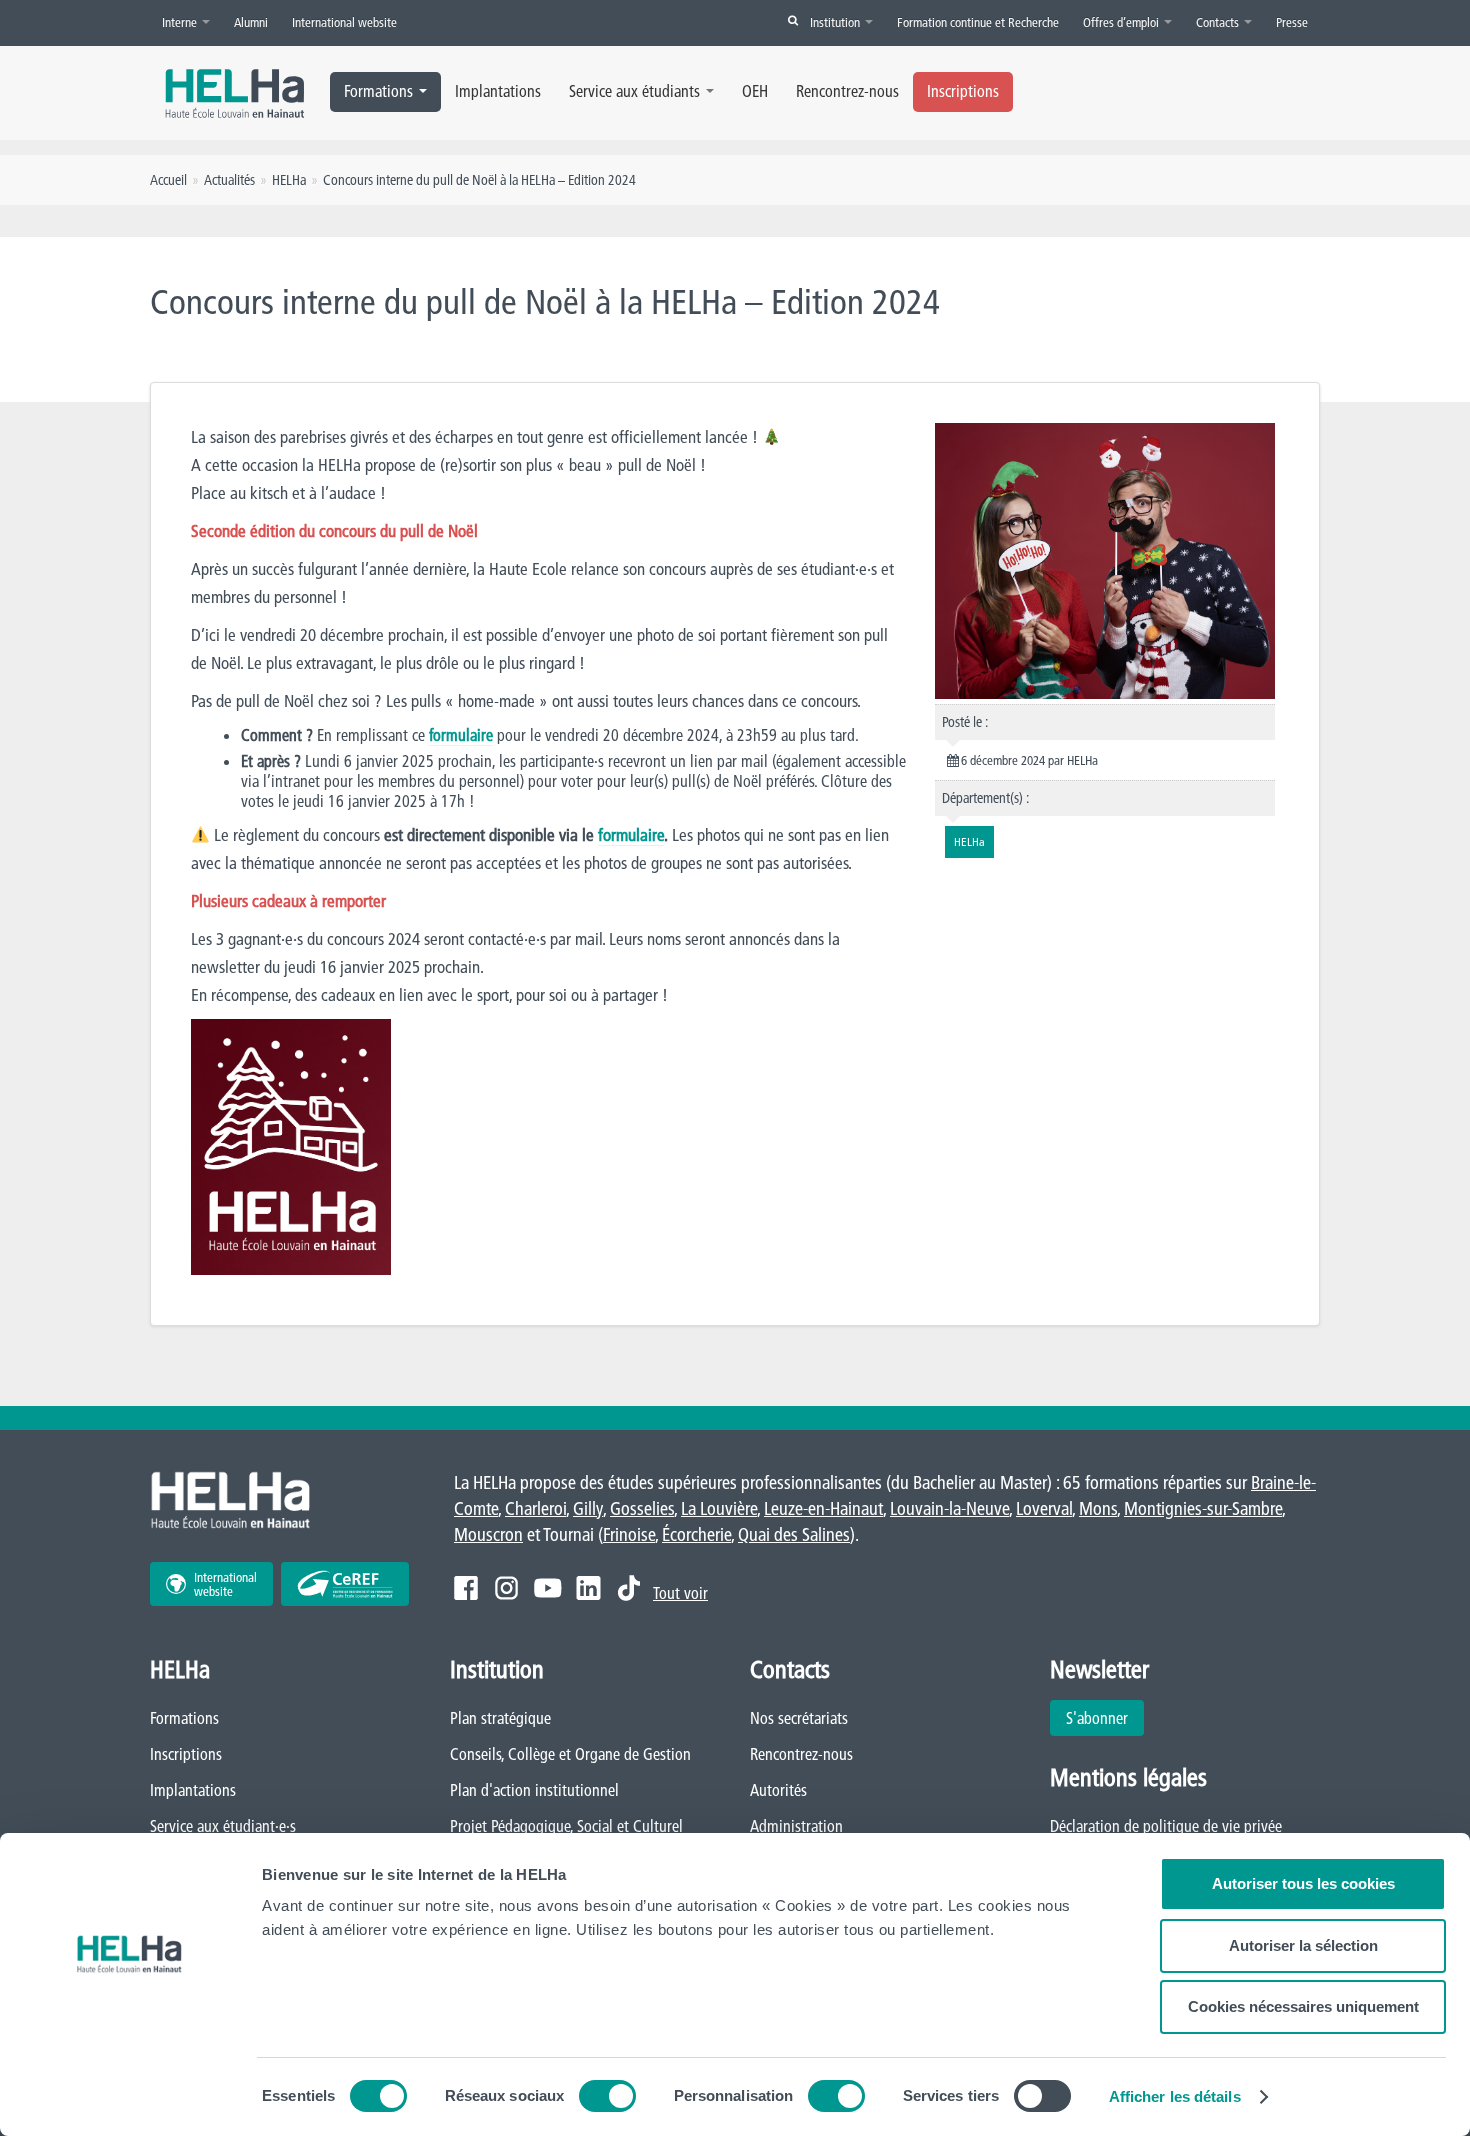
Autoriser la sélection (1303, 1945)
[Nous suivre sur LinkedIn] (588, 1588)
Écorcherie (696, 1534)
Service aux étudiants (634, 91)
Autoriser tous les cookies (1303, 1883)
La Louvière (719, 1508)
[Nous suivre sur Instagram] (506, 1588)
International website (344, 22)
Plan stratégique (500, 1718)
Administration (796, 1826)
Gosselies (642, 1508)
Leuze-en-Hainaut (823, 1508)
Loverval (1044, 1508)
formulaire (461, 735)
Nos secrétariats (799, 1718)
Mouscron (488, 1534)
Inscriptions (963, 91)
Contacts (1219, 22)
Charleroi (535, 1508)
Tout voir (680, 1593)
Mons (1098, 1508)
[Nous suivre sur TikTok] (629, 1588)
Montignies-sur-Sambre (1203, 1508)
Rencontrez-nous (847, 91)
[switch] (607, 2096)
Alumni (251, 22)
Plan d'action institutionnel (534, 1790)
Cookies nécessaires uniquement (1303, 2006)
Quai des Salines (794, 1534)
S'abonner (1097, 1718)
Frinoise (629, 1534)
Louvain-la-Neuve (949, 1508)
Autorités (778, 1790)
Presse (1292, 22)
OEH (755, 91)
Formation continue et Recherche (978, 22)
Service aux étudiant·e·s (223, 1826)
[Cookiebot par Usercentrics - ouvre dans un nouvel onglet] (129, 2097)
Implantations (498, 91)
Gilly (588, 1508)
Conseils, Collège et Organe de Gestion (570, 1754)
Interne (181, 22)
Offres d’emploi (1122, 22)
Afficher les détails (1175, 2096)
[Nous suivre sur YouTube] (547, 1588)
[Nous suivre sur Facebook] (466, 1588)
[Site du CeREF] (345, 1584)
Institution (836, 22)
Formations (378, 91)
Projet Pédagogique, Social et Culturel (566, 1826)
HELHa (289, 180)
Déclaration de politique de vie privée (1166, 1826)
